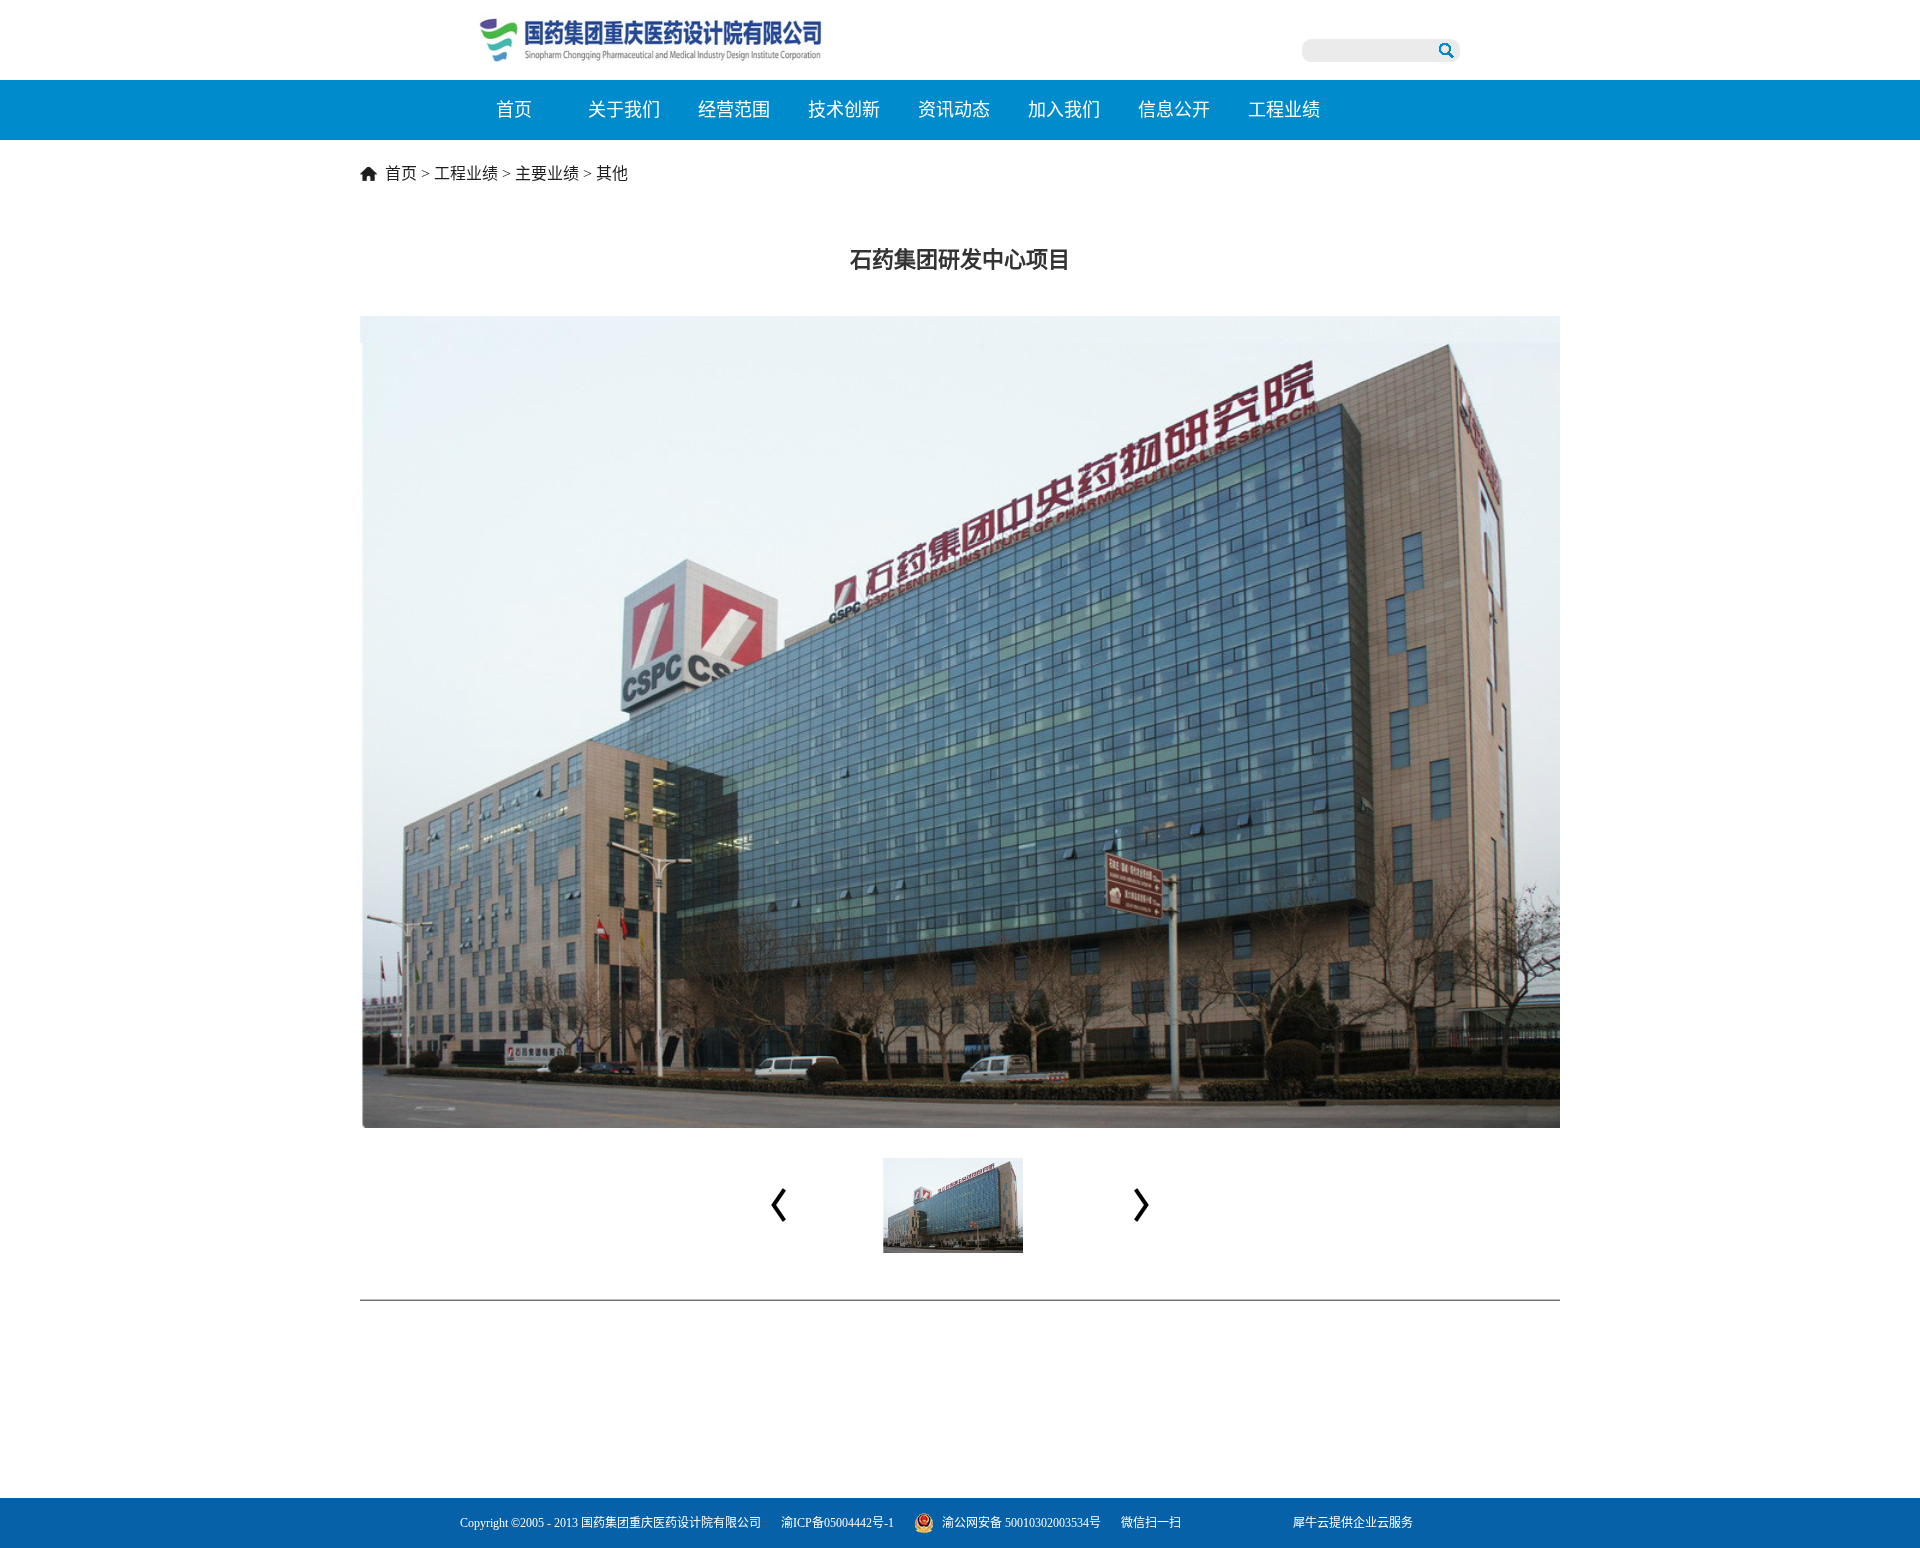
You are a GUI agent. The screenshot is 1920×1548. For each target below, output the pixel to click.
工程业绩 (466, 173)
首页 (514, 110)
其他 (612, 173)
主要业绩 (547, 173)
